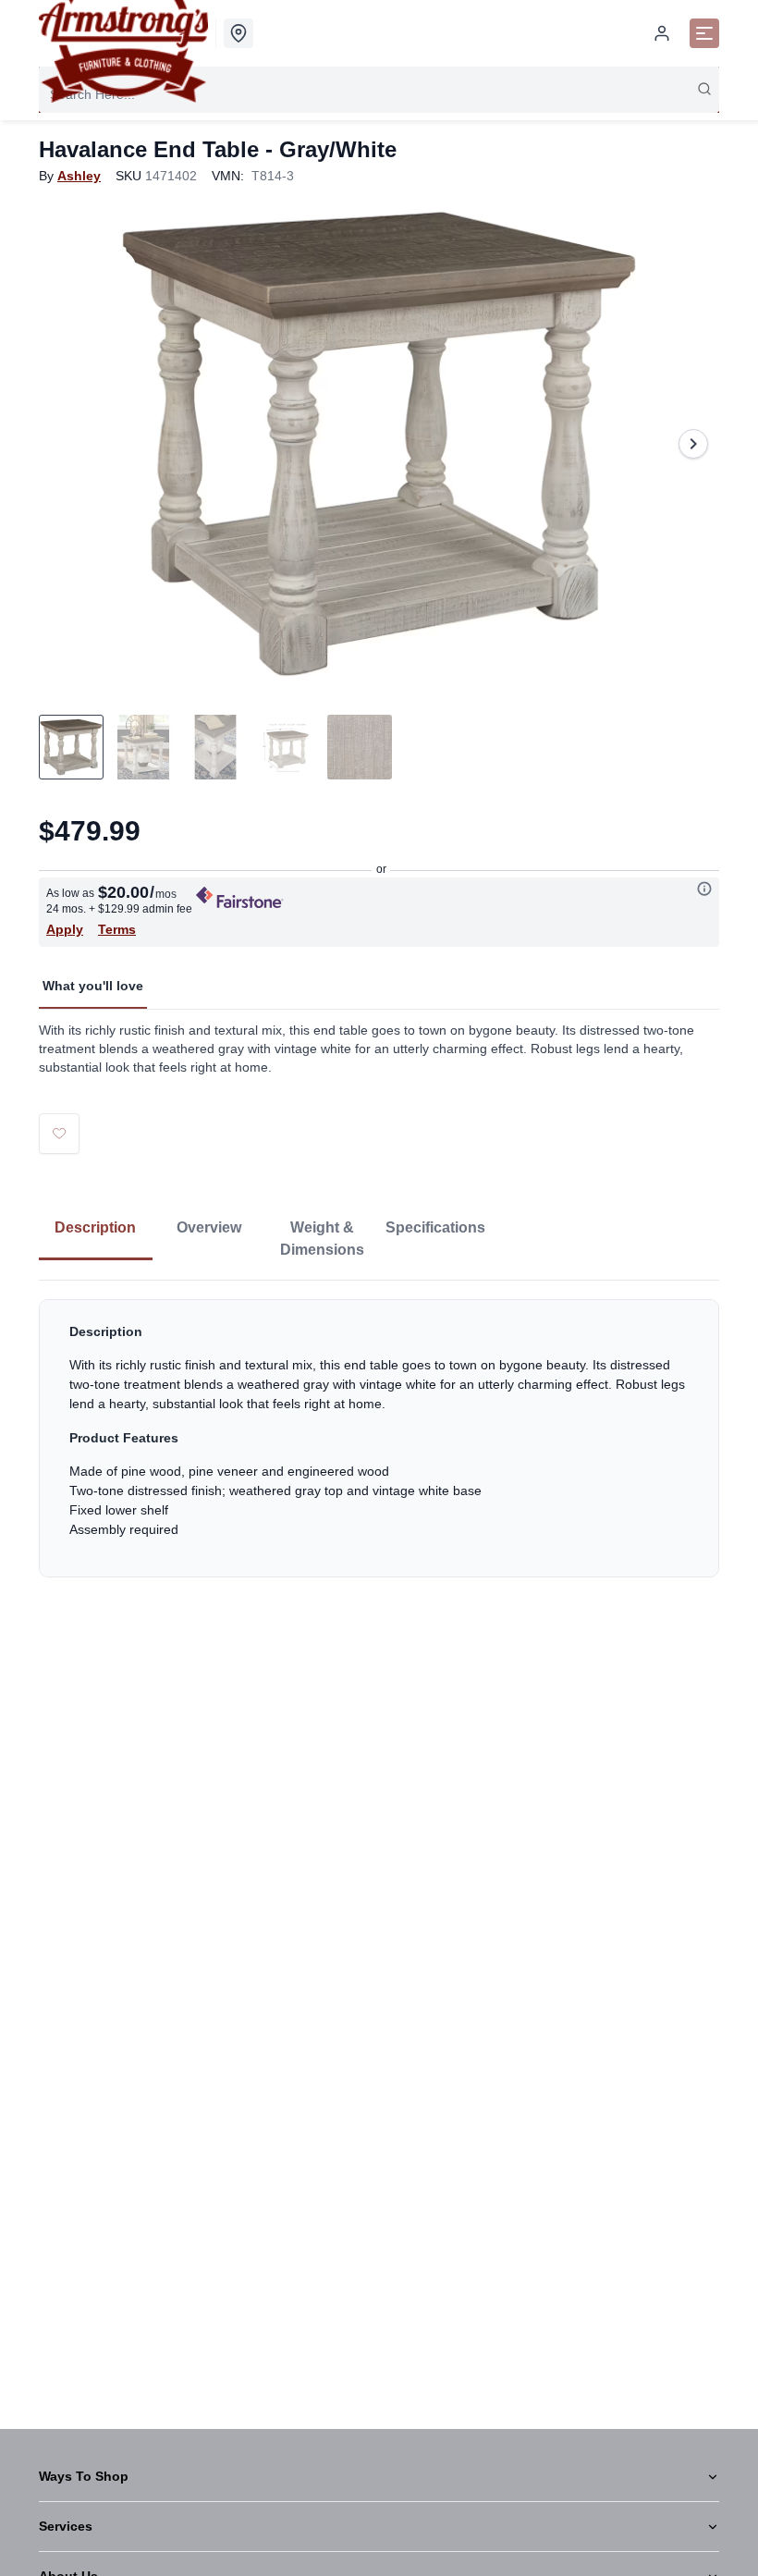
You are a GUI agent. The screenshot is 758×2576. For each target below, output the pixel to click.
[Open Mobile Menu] (704, 33)
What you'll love (93, 986)
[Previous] (65, 444)
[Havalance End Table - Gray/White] (379, 444)
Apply (65, 929)
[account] (662, 33)
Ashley (79, 176)
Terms (117, 929)
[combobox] (379, 94)
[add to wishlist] (59, 1134)
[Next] (693, 444)
